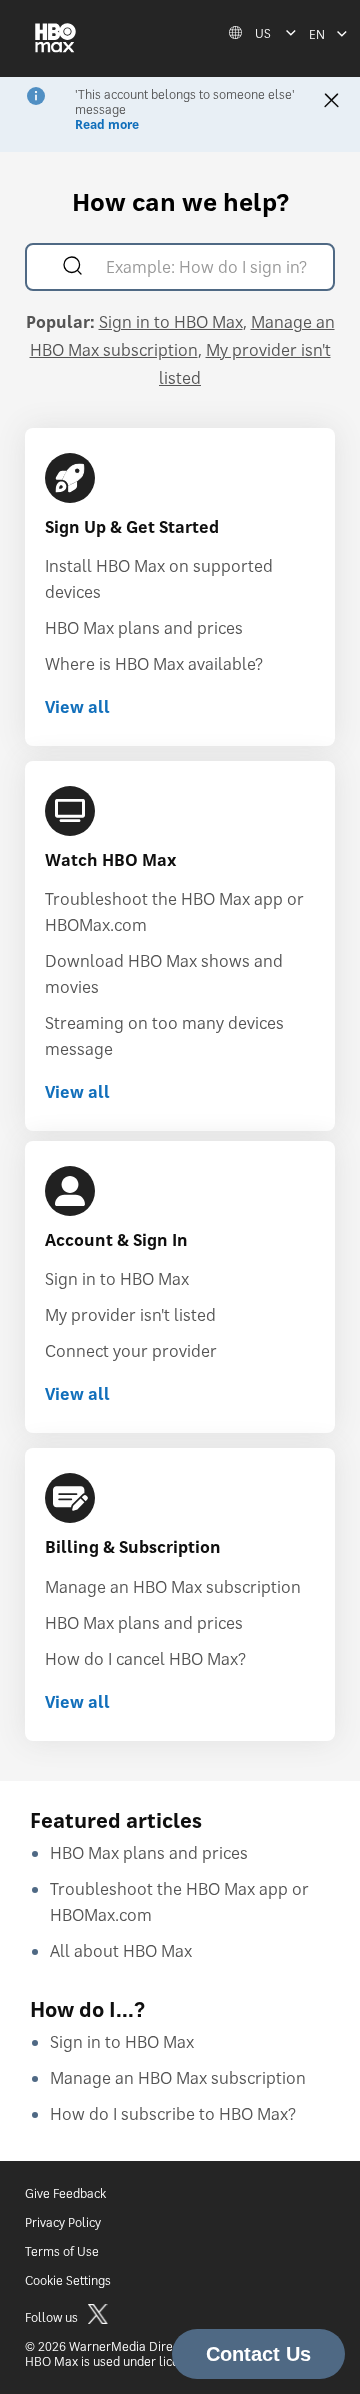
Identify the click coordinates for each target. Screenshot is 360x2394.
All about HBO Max (121, 1951)
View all (77, 707)
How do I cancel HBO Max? (145, 1659)
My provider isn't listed (130, 1315)
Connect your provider (131, 1351)
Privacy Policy (63, 2222)
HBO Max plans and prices (144, 628)
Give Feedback (65, 2193)
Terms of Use (62, 2251)
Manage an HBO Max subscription (173, 1587)
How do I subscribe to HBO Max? (173, 2114)
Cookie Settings (68, 2280)
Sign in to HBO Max (171, 322)
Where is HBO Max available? (154, 664)
